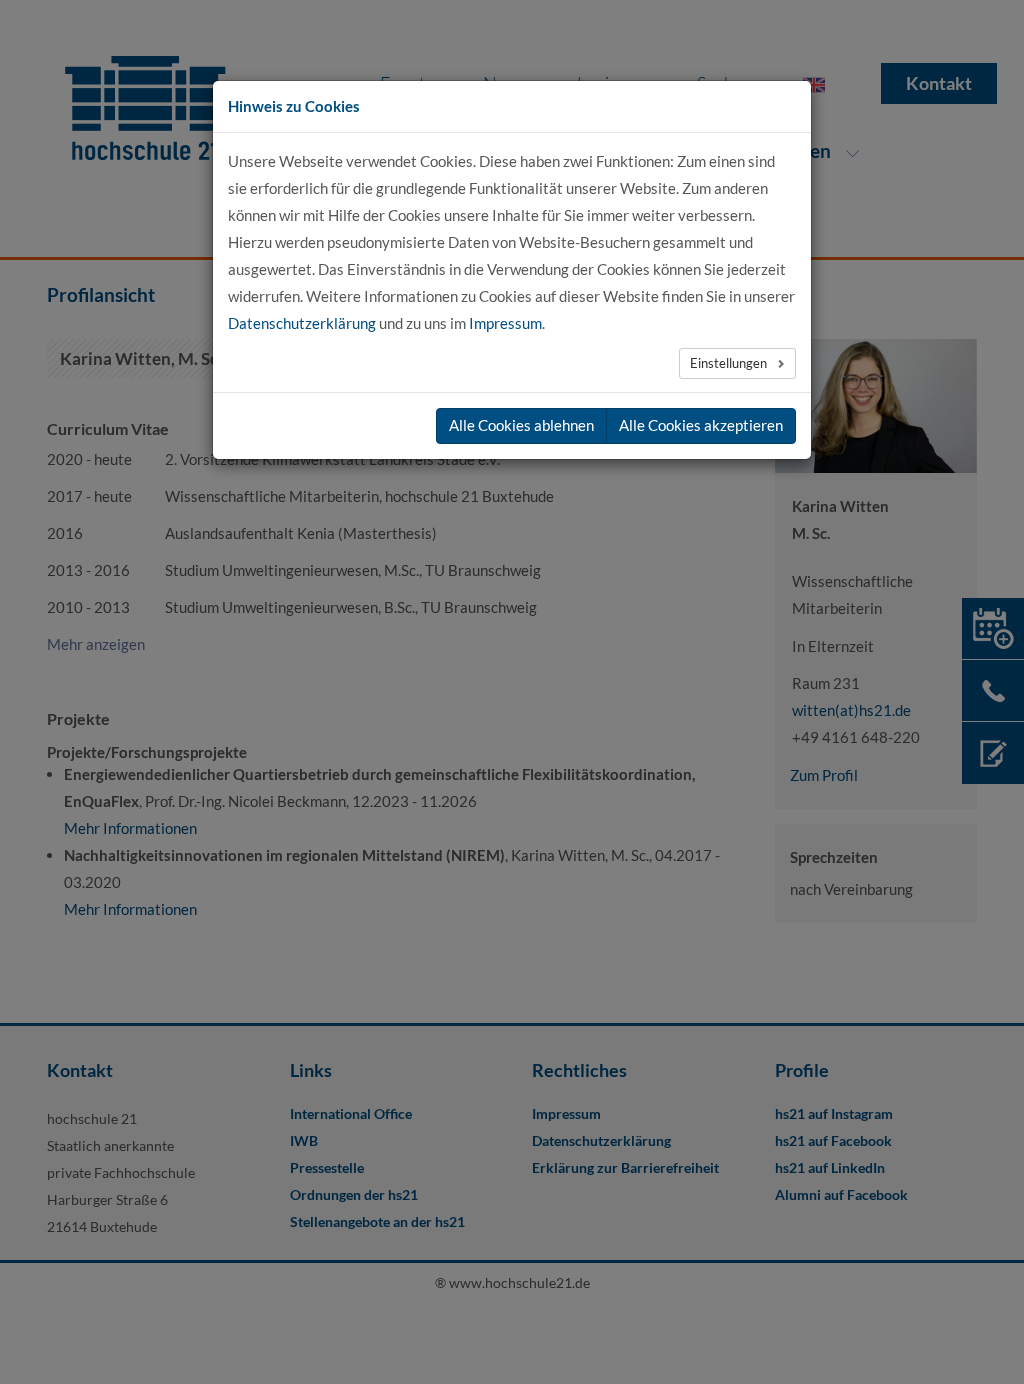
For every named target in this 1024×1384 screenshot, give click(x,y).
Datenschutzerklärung (302, 323)
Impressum (505, 323)
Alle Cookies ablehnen (521, 425)
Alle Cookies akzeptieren (701, 425)
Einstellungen (730, 363)
